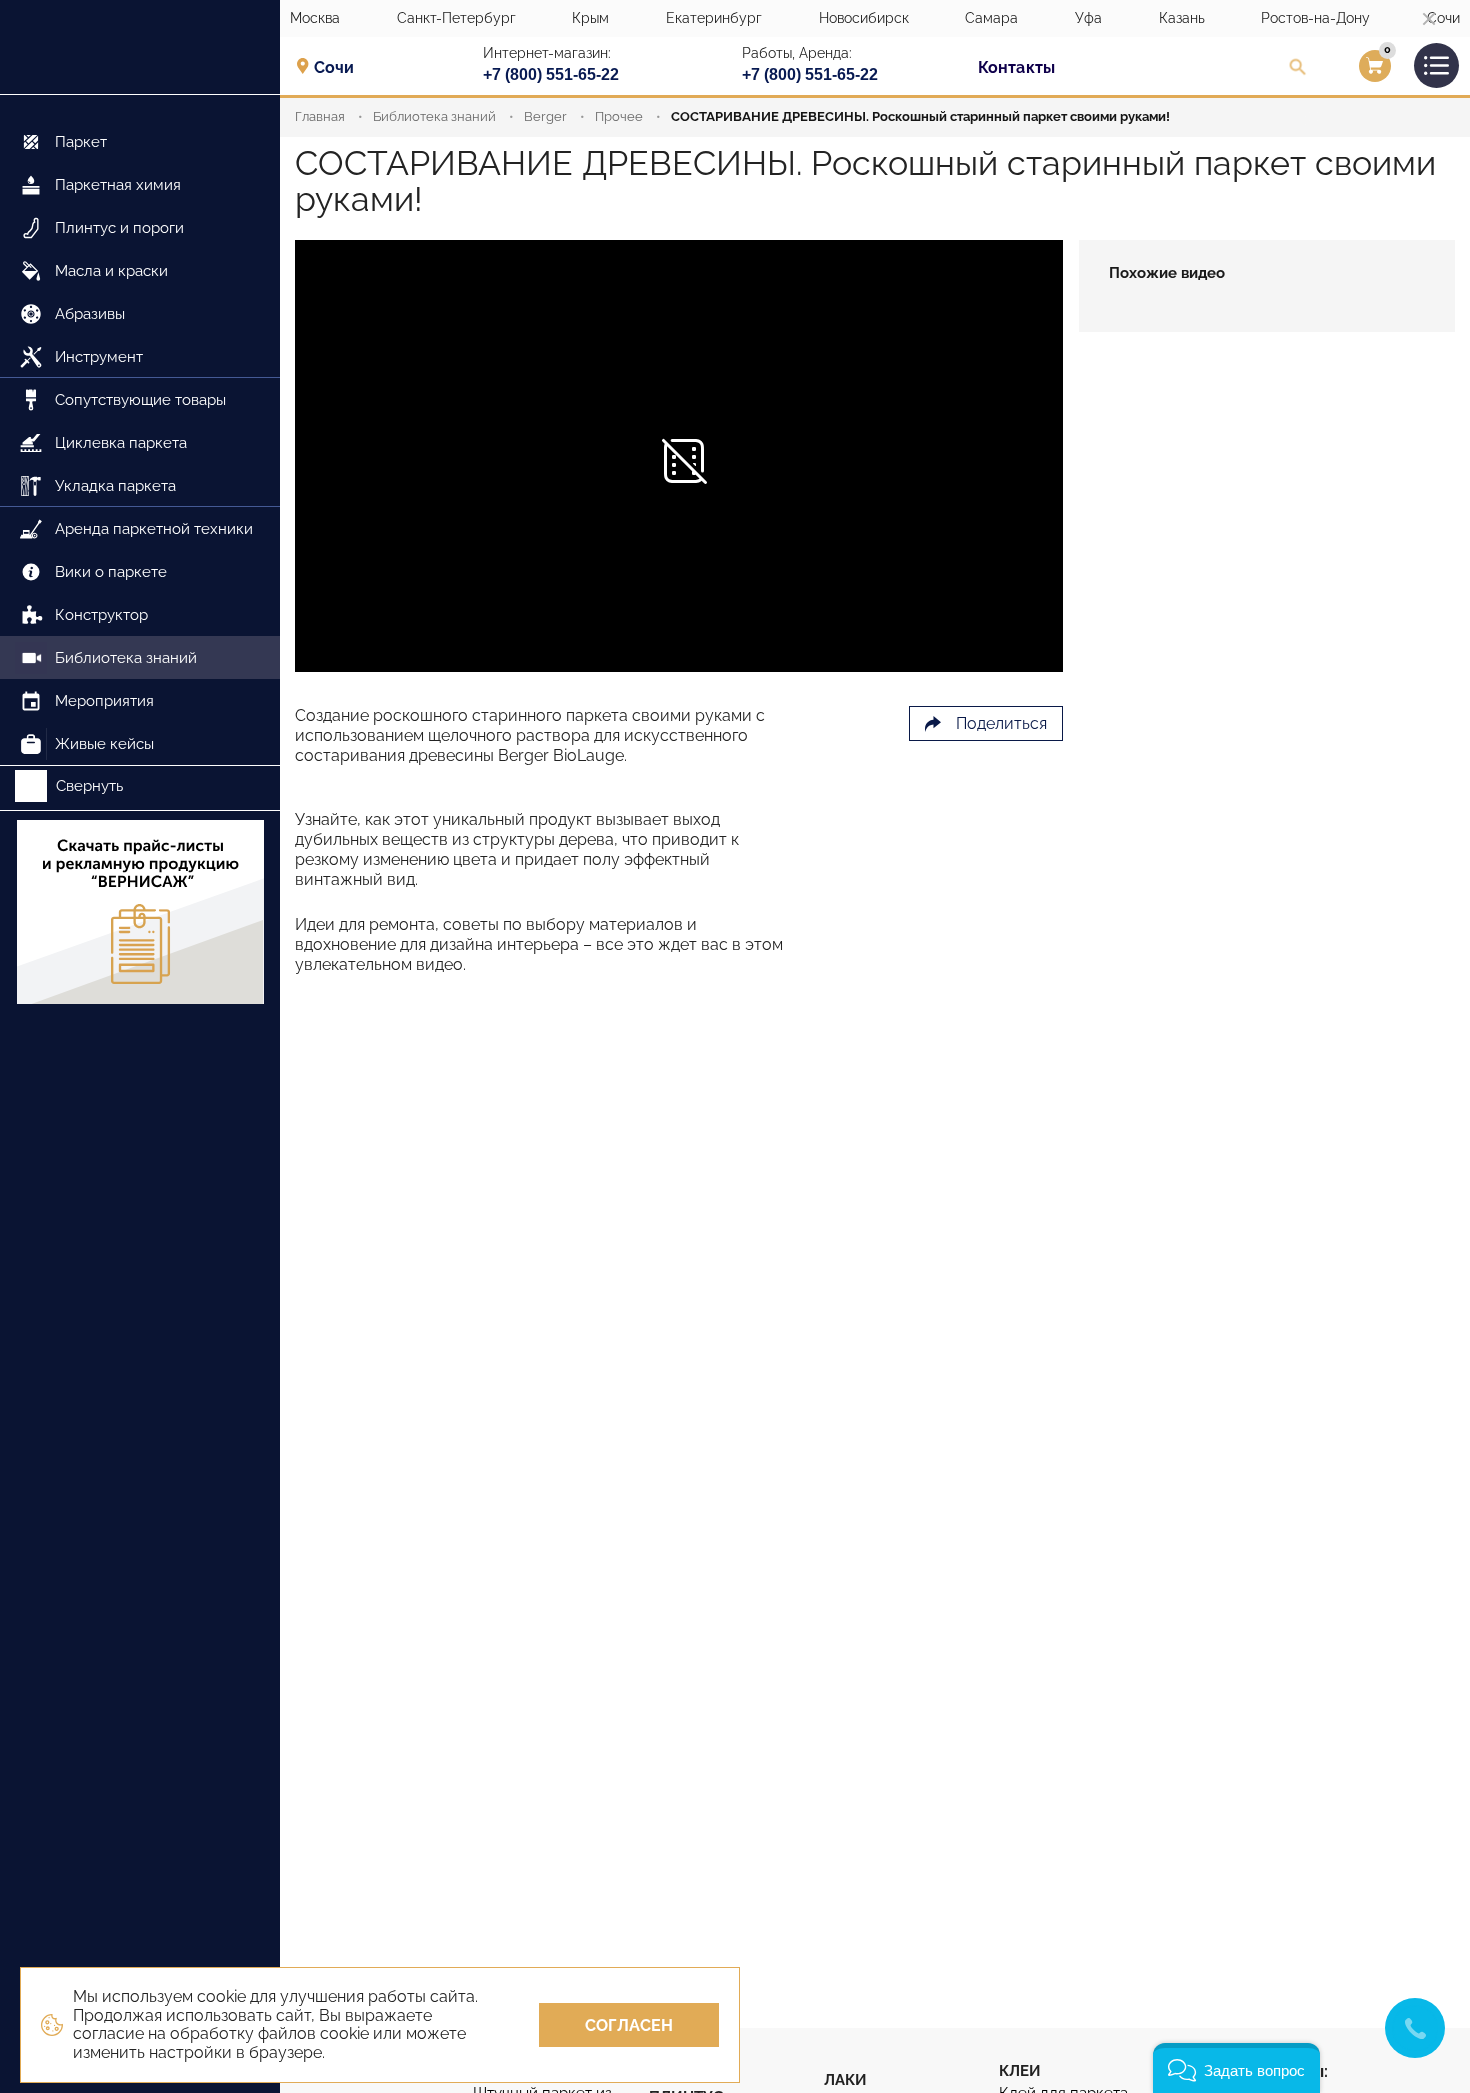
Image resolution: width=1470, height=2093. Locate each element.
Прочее (619, 116)
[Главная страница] (140, 47)
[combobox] (340, 67)
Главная (320, 116)
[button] (1236, 2068)
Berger (545, 116)
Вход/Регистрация (1349, 71)
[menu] (140, 430)
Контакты (1016, 67)
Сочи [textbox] (334, 68)
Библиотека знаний (434, 116)
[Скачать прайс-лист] (140, 914)
